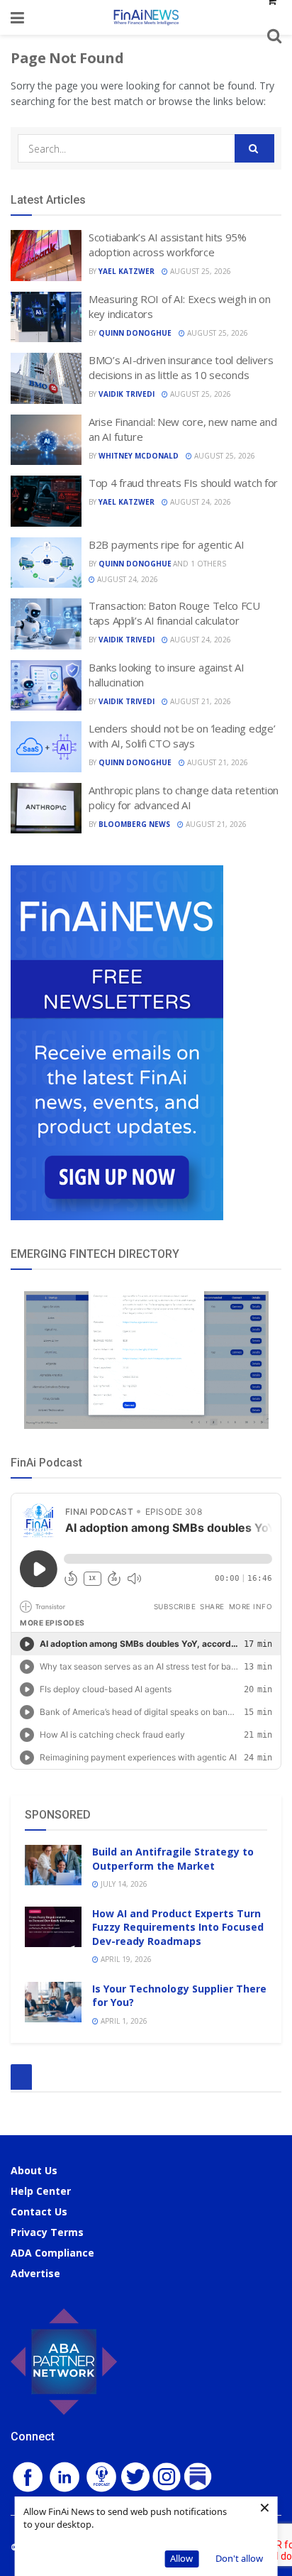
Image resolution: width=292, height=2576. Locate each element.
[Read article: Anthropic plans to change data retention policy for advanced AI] (46, 809)
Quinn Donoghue (135, 333)
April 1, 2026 (123, 2021)
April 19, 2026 (125, 1959)
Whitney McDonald (139, 456)
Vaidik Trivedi (127, 394)
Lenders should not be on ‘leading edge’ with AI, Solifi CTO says (182, 736)
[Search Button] (254, 148)
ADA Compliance (52, 2253)
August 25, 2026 (200, 271)
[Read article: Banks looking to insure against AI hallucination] (46, 686)
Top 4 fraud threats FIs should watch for (183, 483)
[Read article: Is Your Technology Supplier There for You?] (53, 2002)
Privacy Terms (47, 2232)
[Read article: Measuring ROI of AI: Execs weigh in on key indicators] (46, 317)
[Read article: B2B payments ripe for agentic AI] (46, 563)
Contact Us (39, 2211)
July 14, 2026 (123, 1884)
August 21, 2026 (200, 701)
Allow (181, 2558)
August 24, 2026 (200, 502)
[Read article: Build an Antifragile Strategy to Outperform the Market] (53, 1865)
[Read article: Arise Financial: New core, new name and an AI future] (46, 440)
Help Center (41, 2191)
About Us (34, 2170)
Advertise (35, 2273)
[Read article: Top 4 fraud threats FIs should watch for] (46, 501)
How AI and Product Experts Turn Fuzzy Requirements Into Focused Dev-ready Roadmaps (178, 1927)
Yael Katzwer (127, 271)
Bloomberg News (134, 824)
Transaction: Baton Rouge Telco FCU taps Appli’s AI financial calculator (174, 613)
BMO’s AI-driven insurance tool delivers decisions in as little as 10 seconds (181, 367)
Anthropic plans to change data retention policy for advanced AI (184, 798)
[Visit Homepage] (146, 17)
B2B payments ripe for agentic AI (166, 544)
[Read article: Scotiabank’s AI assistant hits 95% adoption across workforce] (46, 256)
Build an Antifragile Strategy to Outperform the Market (173, 1859)
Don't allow (239, 2558)
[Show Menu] (17, 17)
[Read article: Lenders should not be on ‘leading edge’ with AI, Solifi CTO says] (46, 747)
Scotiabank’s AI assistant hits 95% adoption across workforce (168, 245)
